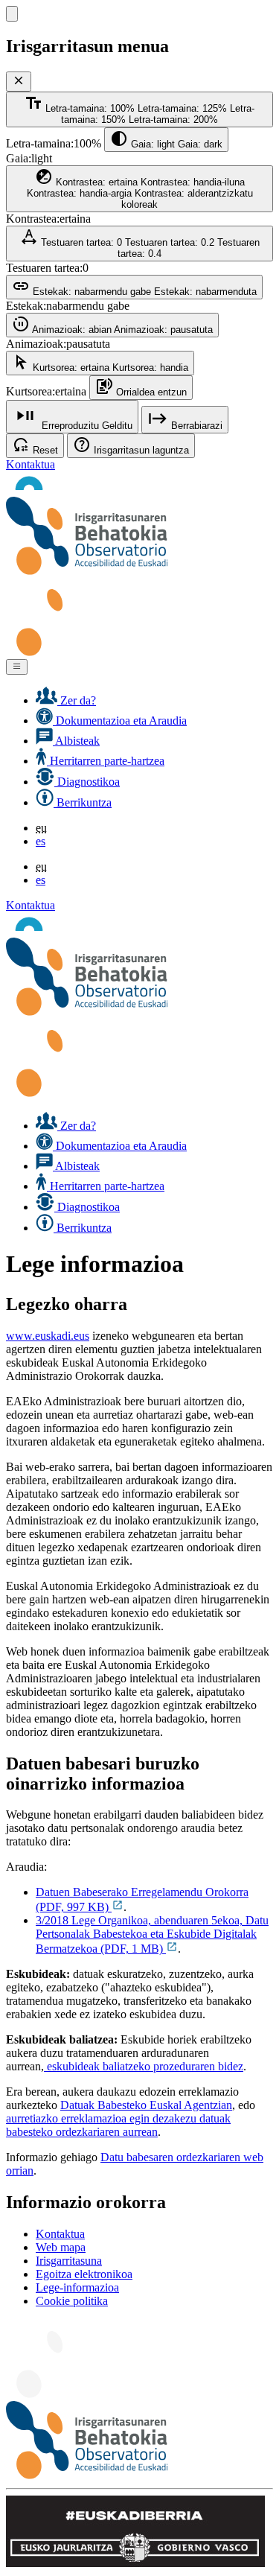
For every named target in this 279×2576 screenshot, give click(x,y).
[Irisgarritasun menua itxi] (19, 82)
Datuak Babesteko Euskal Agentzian (146, 2105)
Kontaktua (31, 464)
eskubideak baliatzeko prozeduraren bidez (144, 2066)
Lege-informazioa (77, 2287)
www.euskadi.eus (48, 1336)
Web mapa (61, 2247)
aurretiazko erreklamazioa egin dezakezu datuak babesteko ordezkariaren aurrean (118, 2125)
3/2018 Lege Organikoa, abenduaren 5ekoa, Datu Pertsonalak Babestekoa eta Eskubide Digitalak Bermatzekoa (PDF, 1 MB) (152, 1934)
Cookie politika (72, 2301)
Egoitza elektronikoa (84, 2274)
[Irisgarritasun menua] (12, 14)
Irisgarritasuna (69, 2261)
